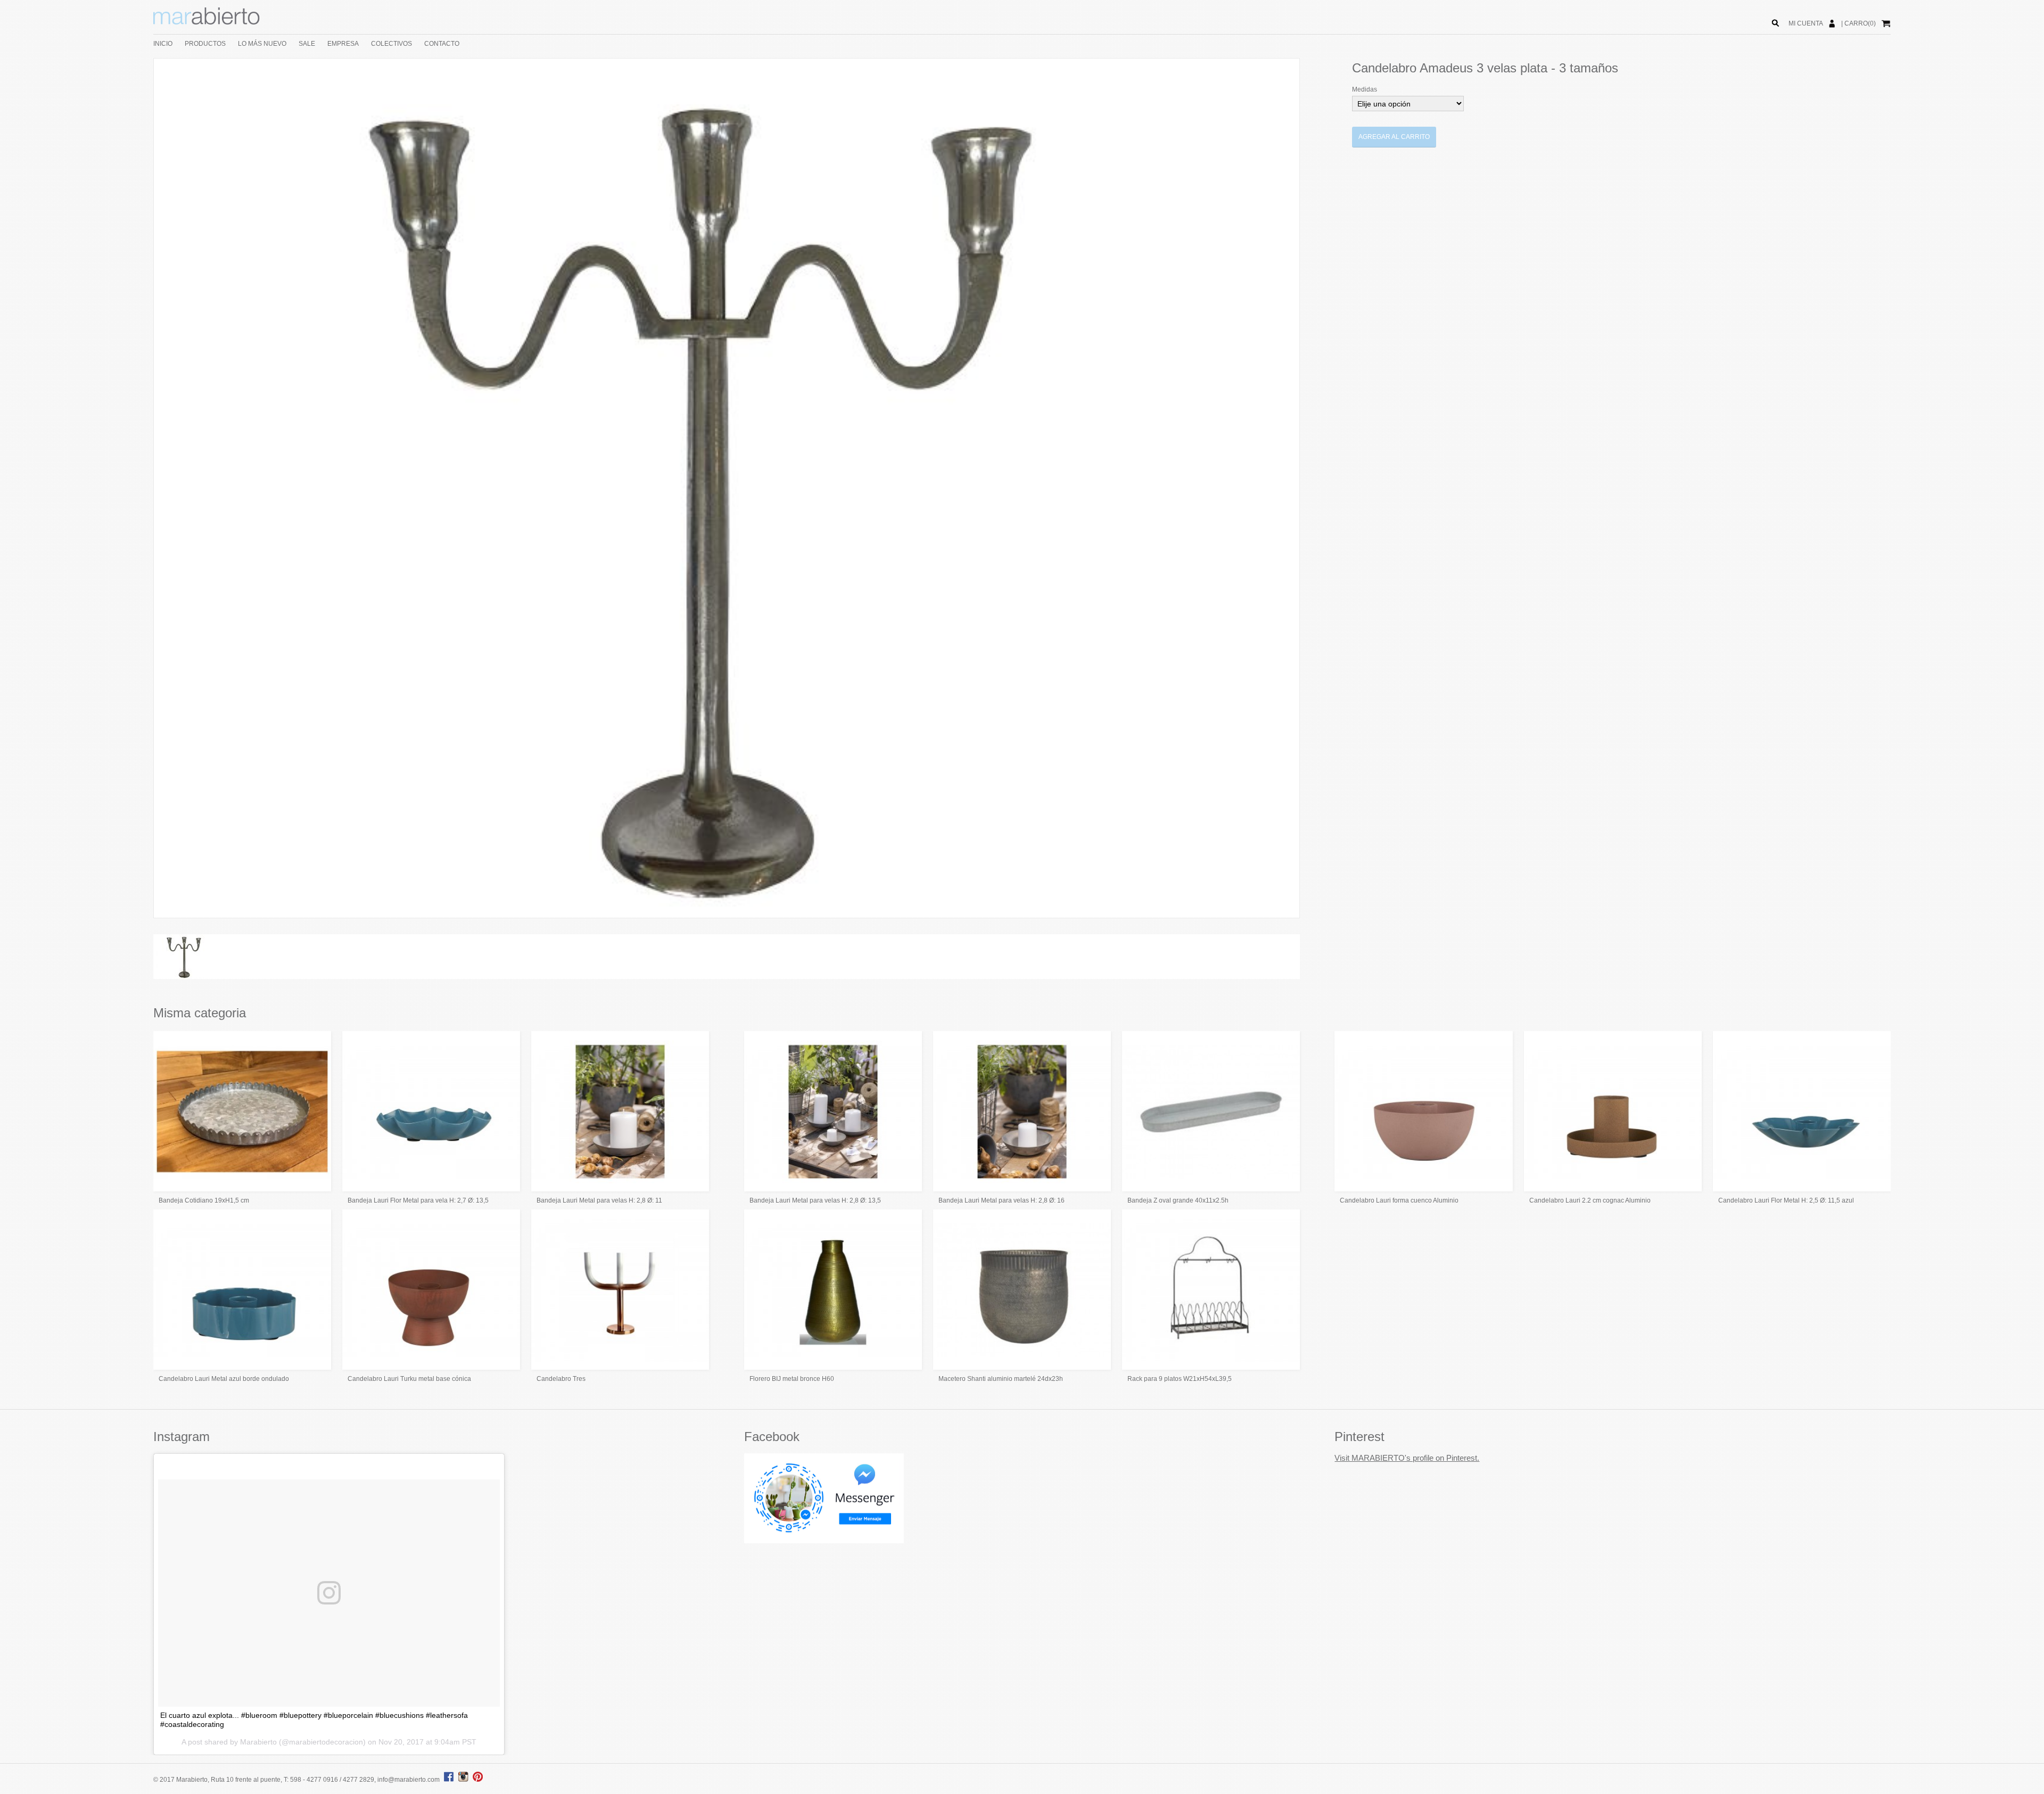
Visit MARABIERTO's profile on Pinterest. (1407, 1458)
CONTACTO (442, 44)
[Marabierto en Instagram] (465, 1780)
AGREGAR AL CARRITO (1394, 137)
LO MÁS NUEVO (262, 44)
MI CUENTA (1806, 23)
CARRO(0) (1860, 23)
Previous (138, 488)
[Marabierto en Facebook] (449, 1780)
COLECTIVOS (392, 44)
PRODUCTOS (205, 44)
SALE (307, 44)
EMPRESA (343, 44)
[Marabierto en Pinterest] (478, 1780)
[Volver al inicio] (207, 22)
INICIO (163, 44)
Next (1315, 488)
